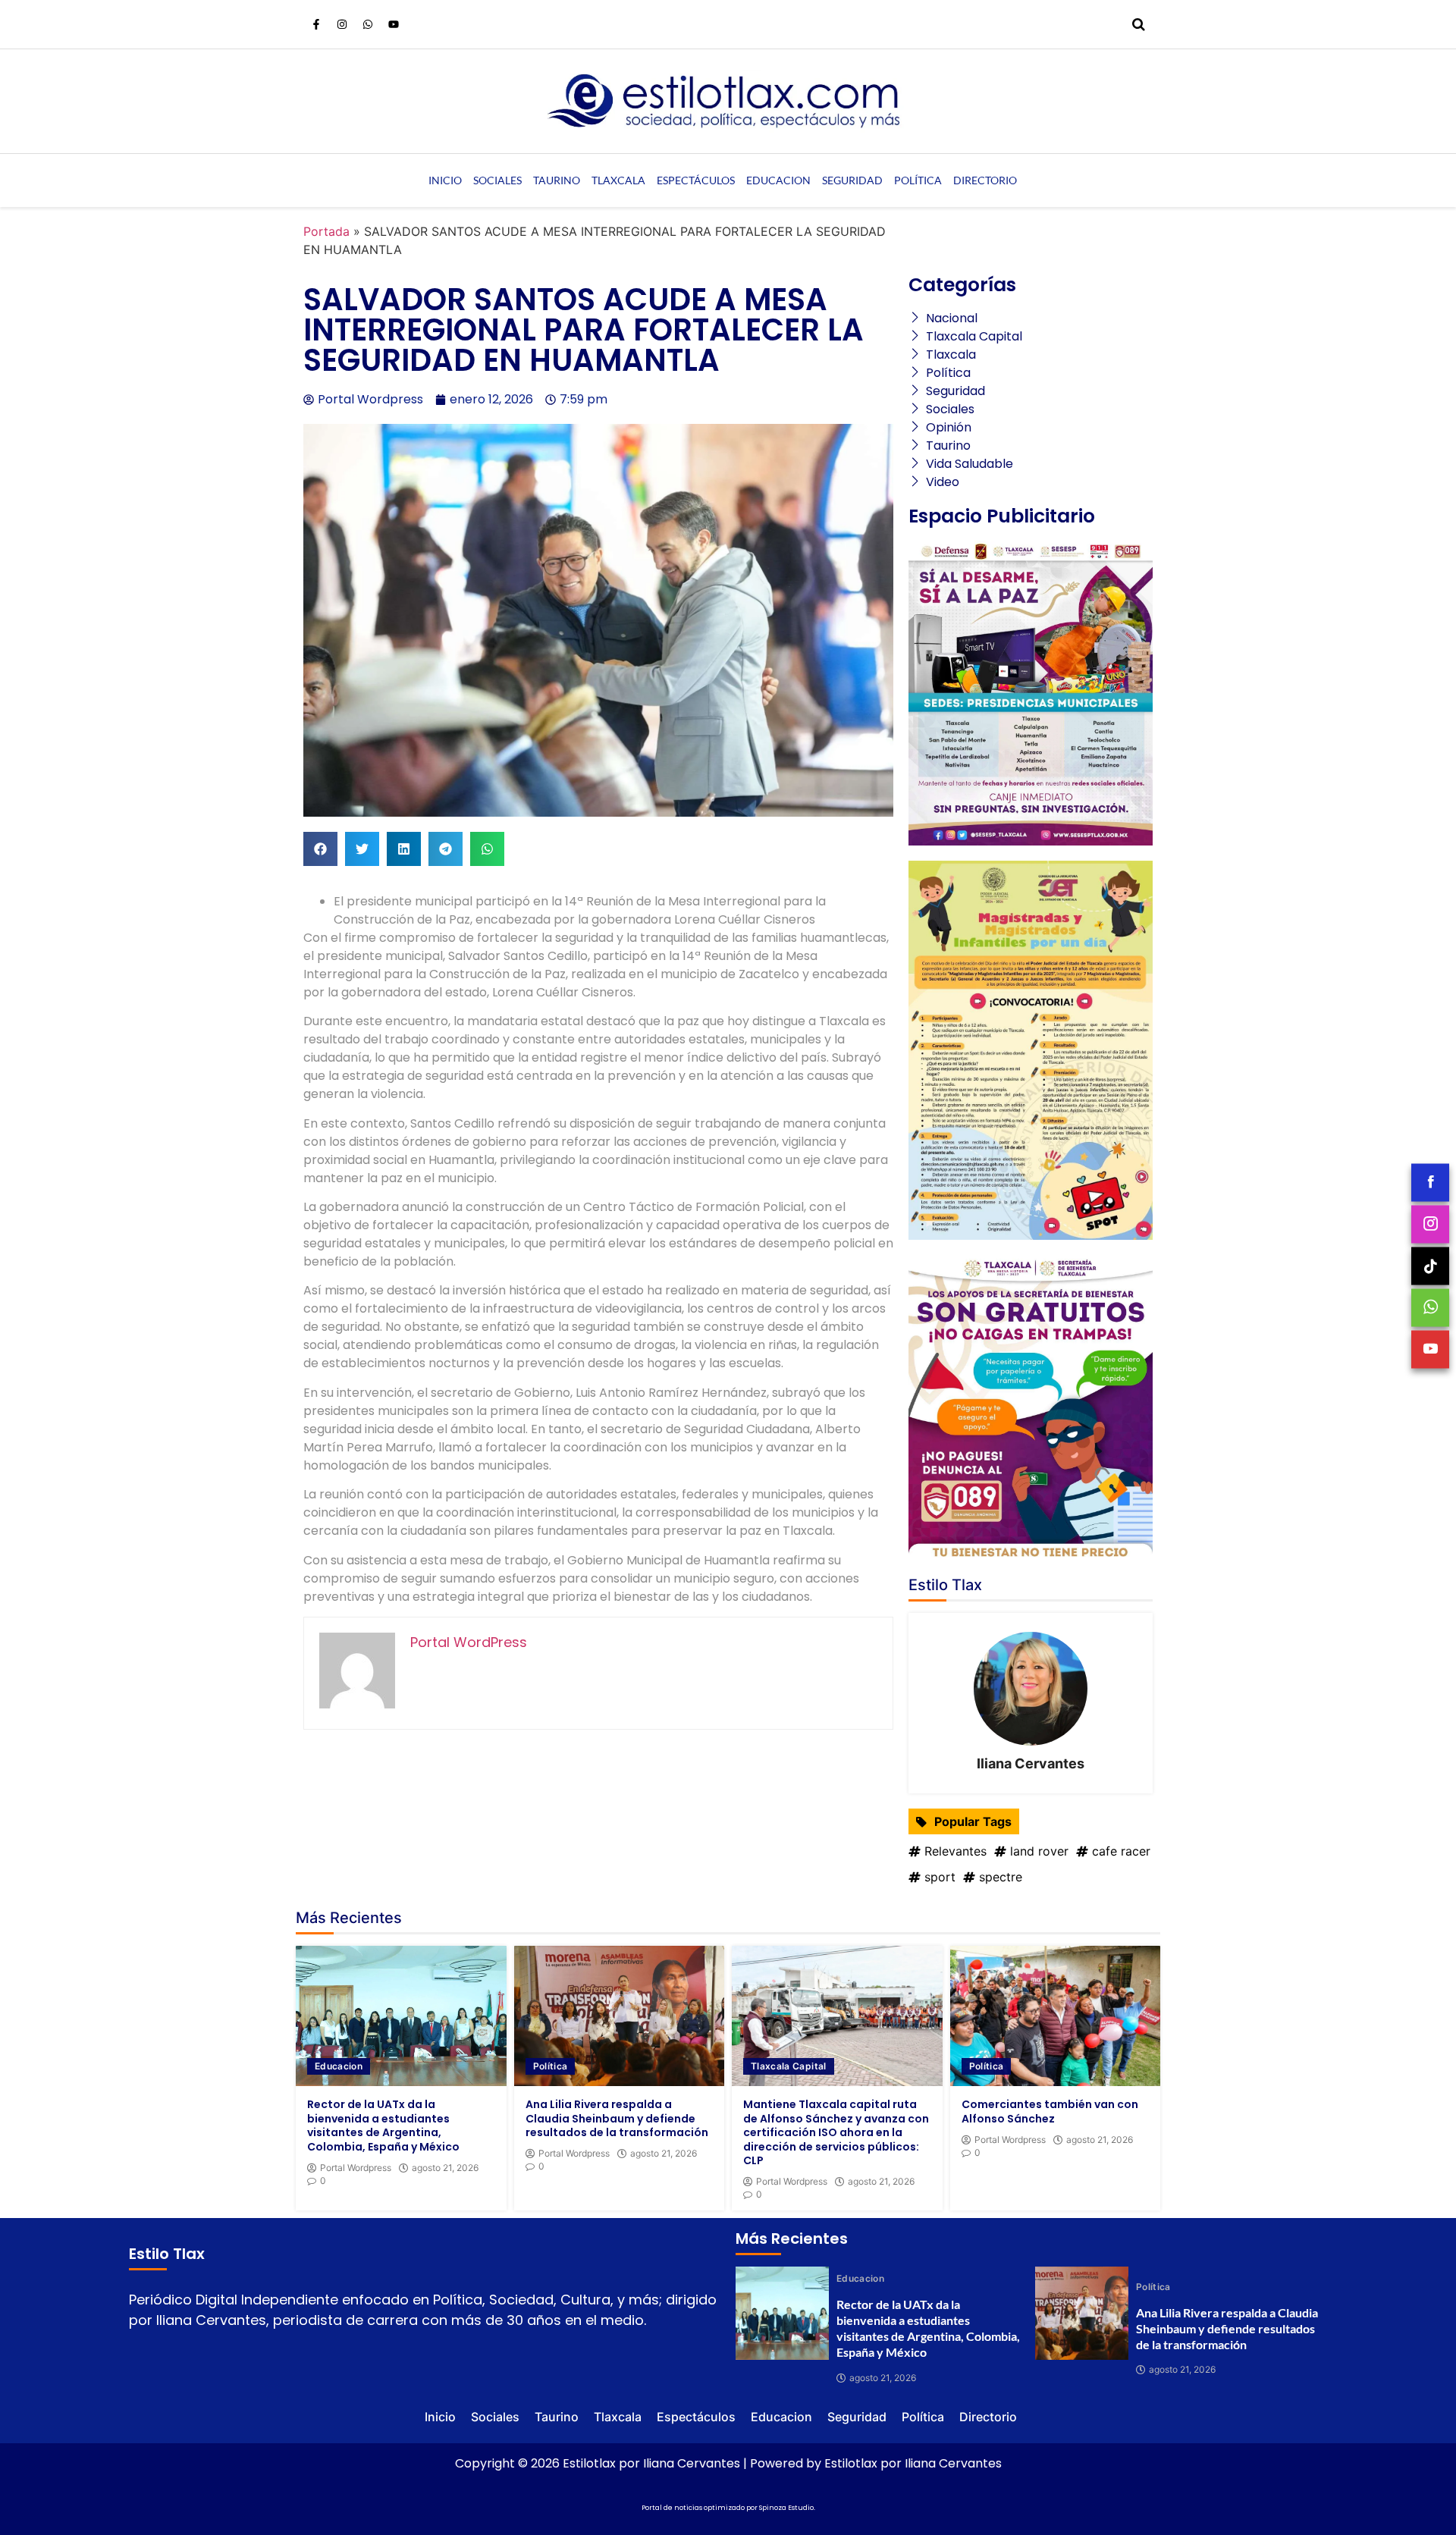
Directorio (985, 180)
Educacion (778, 180)
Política (918, 180)
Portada (326, 231)
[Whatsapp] (368, 24)
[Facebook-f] (316, 24)
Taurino (557, 180)
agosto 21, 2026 (445, 2168)
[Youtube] (394, 24)
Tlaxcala (618, 180)
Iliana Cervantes (1031, 1763)
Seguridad (852, 180)
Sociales (497, 180)
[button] (320, 849)
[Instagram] (342, 24)
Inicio (445, 180)
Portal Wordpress (356, 2168)
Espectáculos (696, 180)
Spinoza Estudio (786, 2508)
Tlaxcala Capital (789, 2066)
